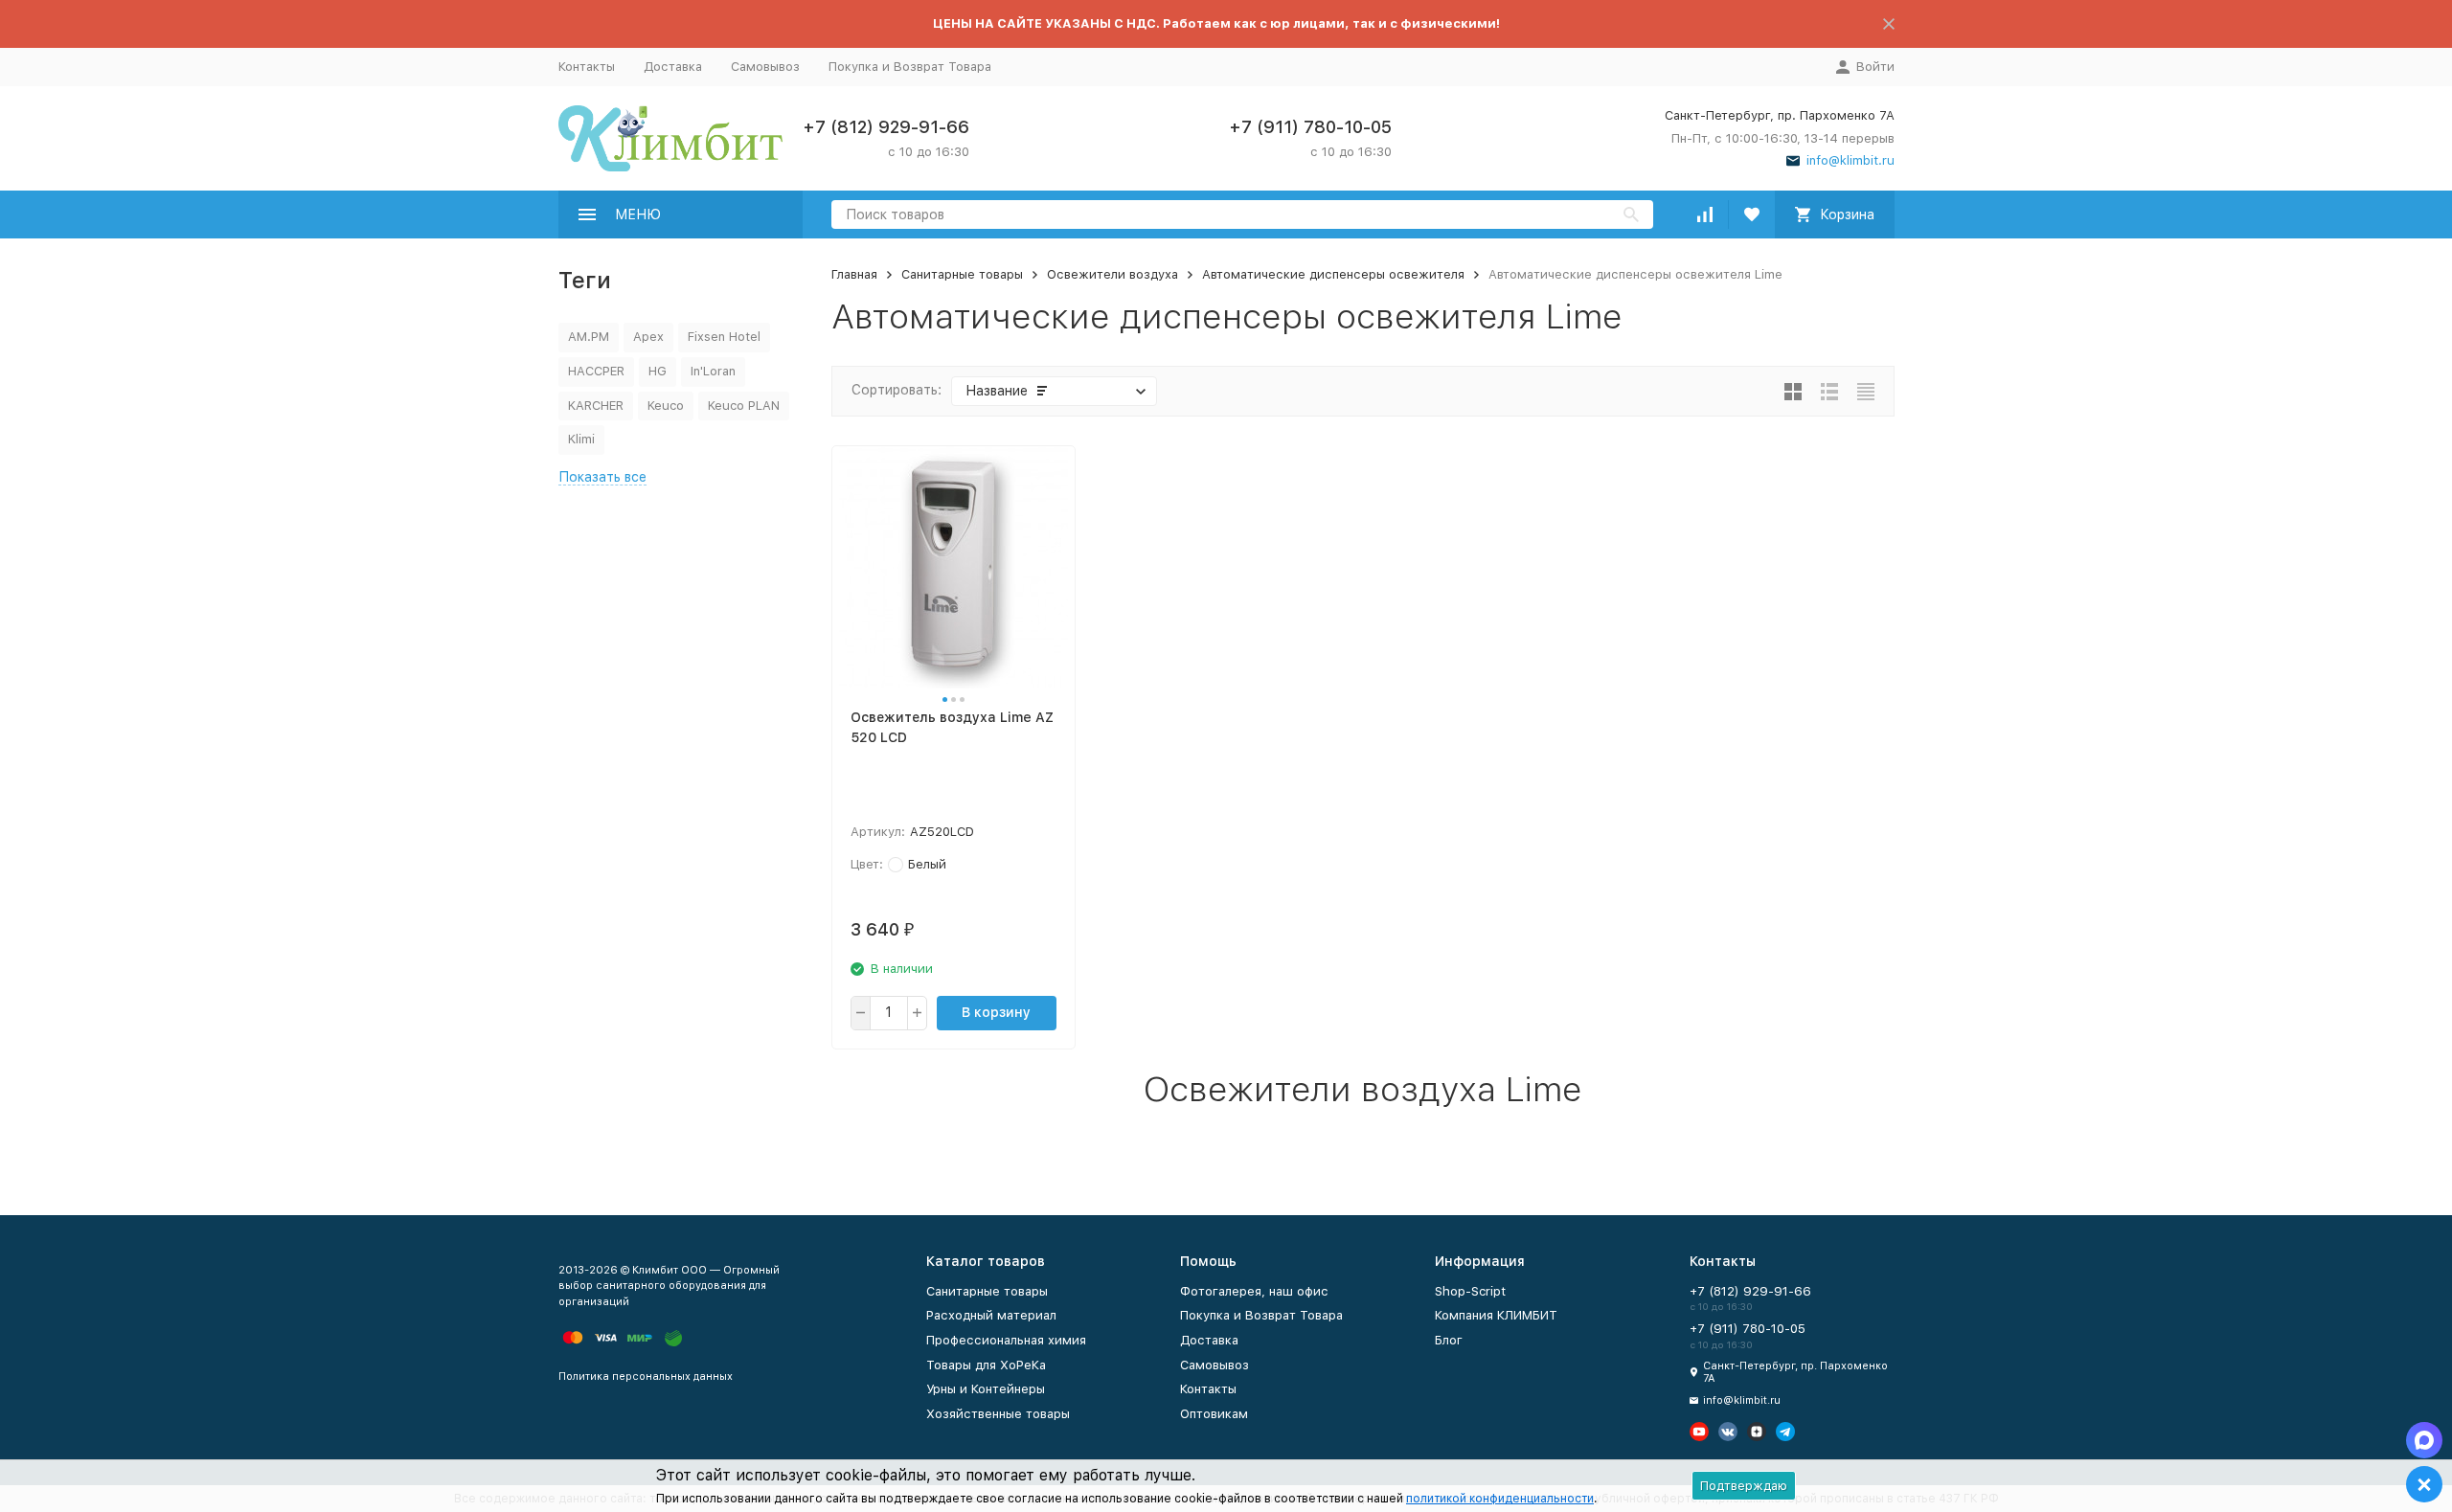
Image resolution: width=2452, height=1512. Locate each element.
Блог (1449, 1340)
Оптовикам (1214, 1414)
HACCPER (596, 371)
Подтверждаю (1744, 1486)
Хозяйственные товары (998, 1414)
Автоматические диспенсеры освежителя (1333, 274)
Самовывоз (765, 67)
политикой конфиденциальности (1500, 1499)
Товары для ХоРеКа (986, 1365)
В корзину (996, 1012)
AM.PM (589, 337)
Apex (648, 337)
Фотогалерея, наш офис (1254, 1291)
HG (658, 371)
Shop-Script (1470, 1291)
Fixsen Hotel (724, 337)
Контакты (587, 67)
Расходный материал (991, 1315)
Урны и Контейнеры (986, 1389)
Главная (854, 274)
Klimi (581, 439)
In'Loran (713, 371)
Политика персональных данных (646, 1377)
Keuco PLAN (744, 406)
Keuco (666, 406)
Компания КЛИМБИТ (1496, 1315)
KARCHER (596, 406)
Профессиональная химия (1006, 1340)
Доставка (673, 67)
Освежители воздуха (1112, 274)
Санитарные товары (962, 274)
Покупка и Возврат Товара (910, 67)
